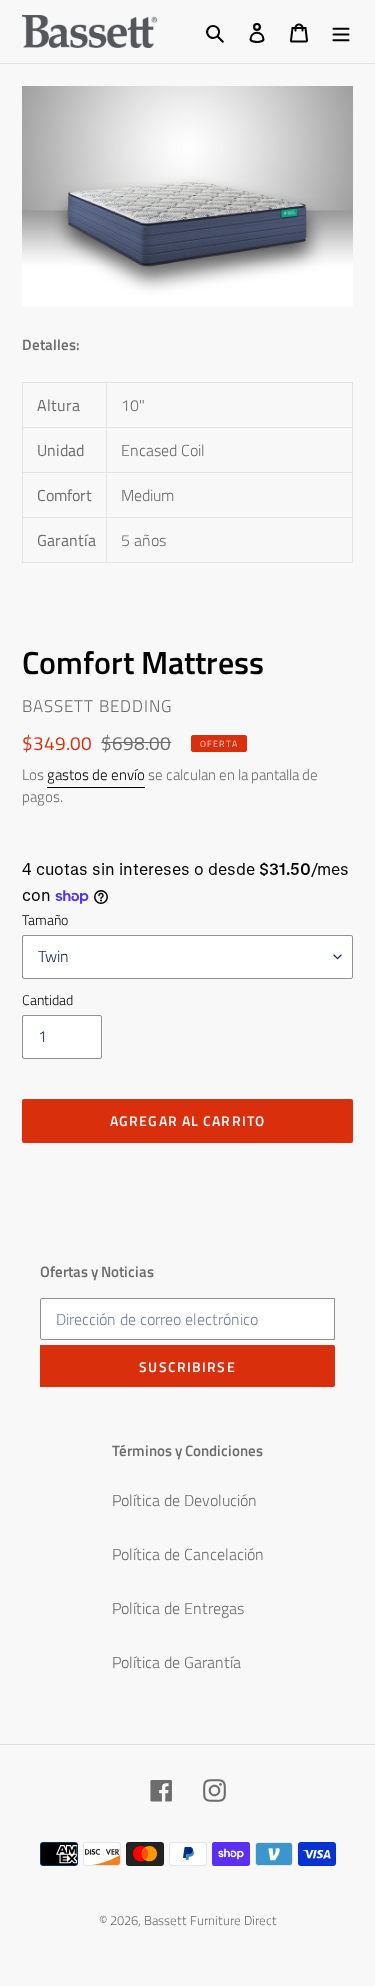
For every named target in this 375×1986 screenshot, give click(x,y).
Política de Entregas (178, 1608)
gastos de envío (96, 774)
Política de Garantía (176, 1662)
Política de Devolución (184, 1500)
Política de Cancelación (188, 1554)
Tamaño (45, 919)
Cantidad (47, 999)
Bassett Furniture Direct (210, 1920)
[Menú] (341, 31)
